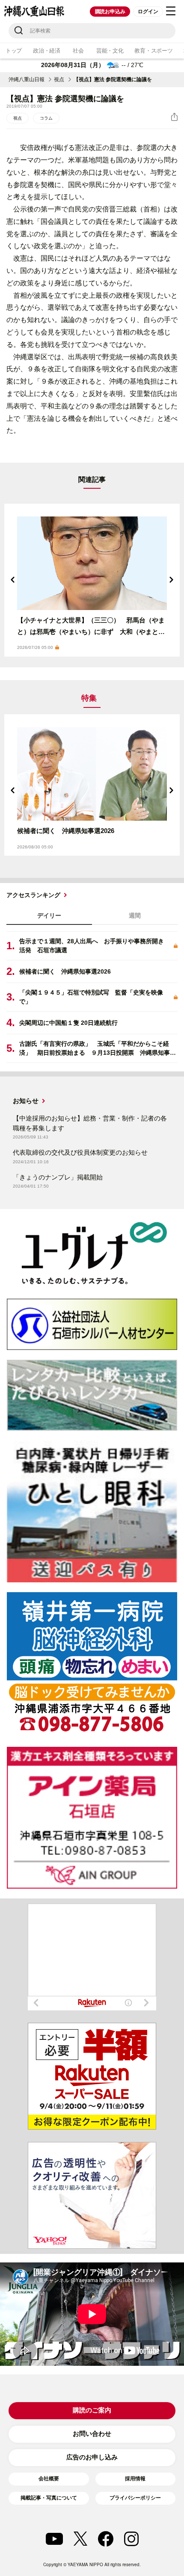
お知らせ (26, 1101)
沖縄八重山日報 (27, 79)
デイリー (49, 915)
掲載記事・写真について (49, 2498)
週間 (135, 915)
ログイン (148, 12)
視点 (59, 79)
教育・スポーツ (153, 51)
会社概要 (49, 2479)
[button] (13, 580)
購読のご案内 (92, 2410)
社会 (78, 51)
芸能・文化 (110, 51)
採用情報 (135, 2479)
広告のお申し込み (92, 2457)
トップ (14, 51)
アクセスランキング (33, 895)
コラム (46, 118)
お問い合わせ (92, 2434)
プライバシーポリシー (135, 2498)
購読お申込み (110, 12)
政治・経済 (47, 51)
